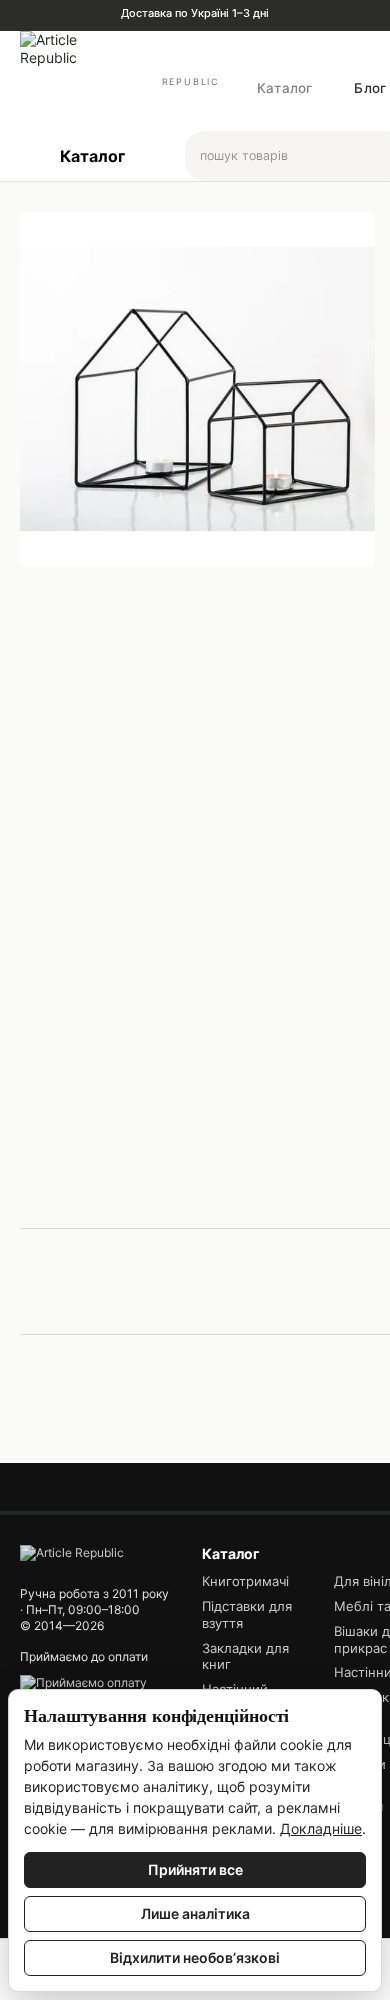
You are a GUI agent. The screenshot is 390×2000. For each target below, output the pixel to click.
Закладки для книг (245, 1656)
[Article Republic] (72, 1552)
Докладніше (321, 1828)
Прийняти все (195, 1869)
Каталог (284, 88)
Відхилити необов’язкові (195, 1957)
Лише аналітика (195, 1913)
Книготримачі (245, 1581)
